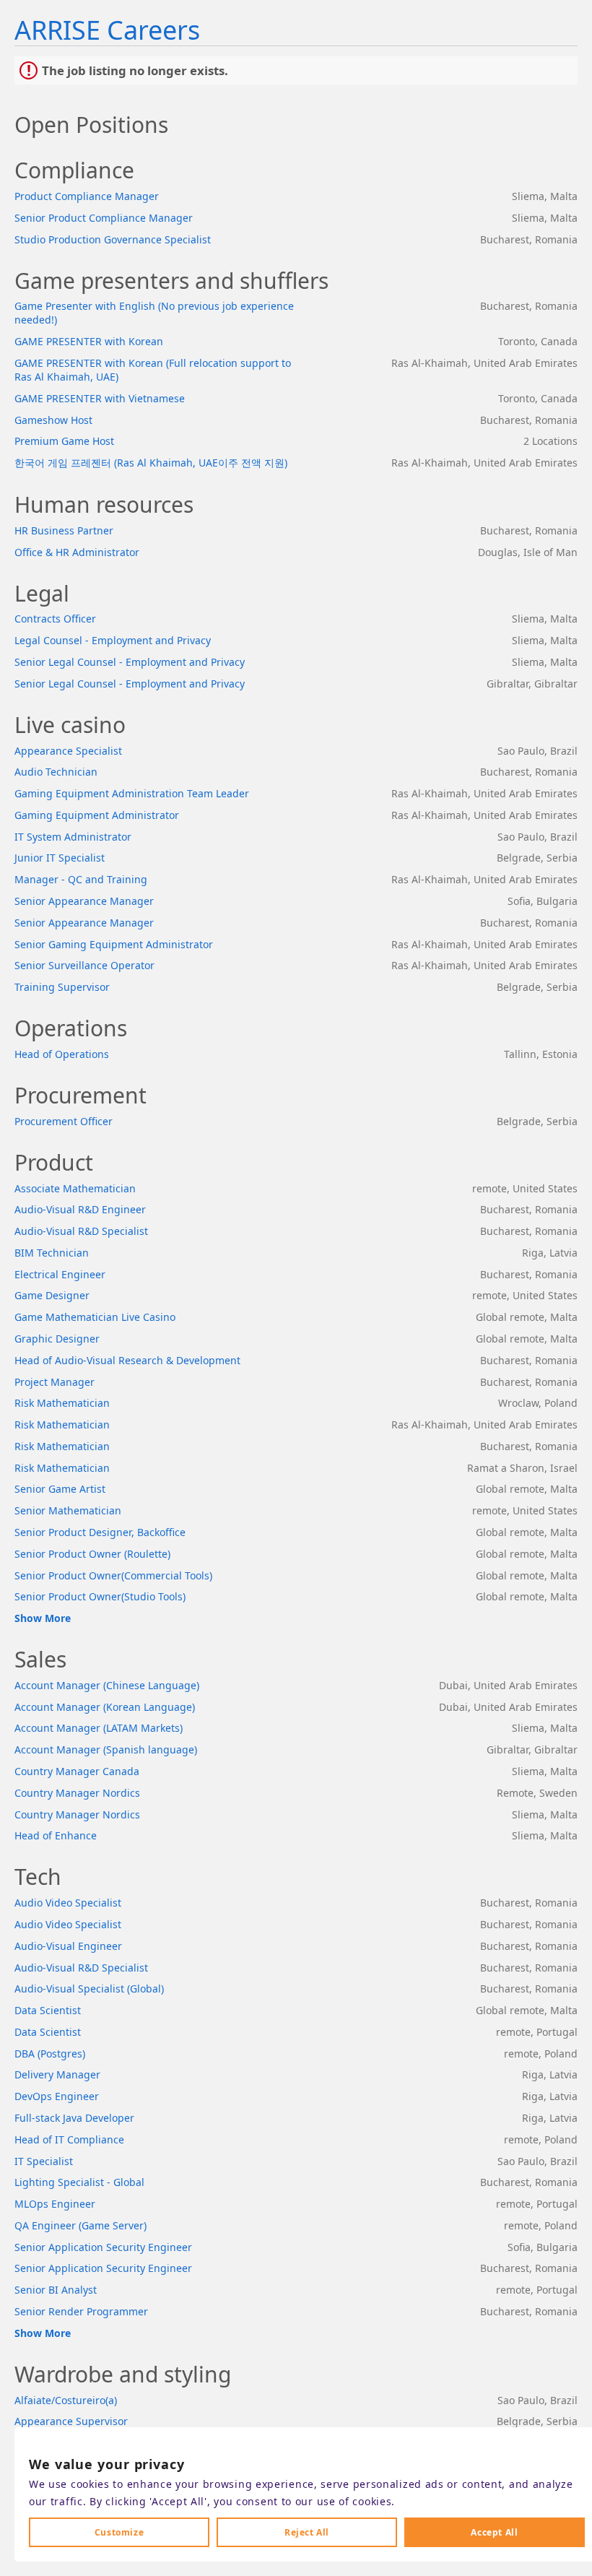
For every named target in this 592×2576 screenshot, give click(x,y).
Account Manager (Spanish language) (106, 1749)
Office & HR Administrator (77, 552)
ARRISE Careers (107, 30)
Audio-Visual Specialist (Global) (89, 1989)
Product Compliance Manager (87, 196)
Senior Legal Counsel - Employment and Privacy (130, 662)
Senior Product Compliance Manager (104, 218)
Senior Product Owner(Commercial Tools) (113, 1575)
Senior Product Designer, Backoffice (100, 1532)
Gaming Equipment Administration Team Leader (132, 793)
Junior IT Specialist (60, 858)
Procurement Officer (64, 1121)
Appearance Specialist (68, 751)
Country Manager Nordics (77, 1793)
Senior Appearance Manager (84, 901)
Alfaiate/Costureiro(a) (66, 2400)
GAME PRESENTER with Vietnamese (100, 398)
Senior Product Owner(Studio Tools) (100, 1596)
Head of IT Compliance (69, 2139)
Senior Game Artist (60, 1489)
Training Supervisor (62, 987)
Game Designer (52, 1295)
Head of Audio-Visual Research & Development (127, 1360)
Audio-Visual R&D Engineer (80, 1209)
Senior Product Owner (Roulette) (92, 1554)
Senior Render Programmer (81, 2311)
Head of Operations (62, 1054)
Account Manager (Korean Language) (105, 1707)
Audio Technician (56, 772)
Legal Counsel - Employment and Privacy (113, 640)
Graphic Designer (57, 1339)
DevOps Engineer (57, 2096)
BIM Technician (52, 1253)
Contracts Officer (55, 619)
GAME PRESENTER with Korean (89, 341)
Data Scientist (48, 2010)
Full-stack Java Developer (74, 2118)
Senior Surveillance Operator (84, 965)
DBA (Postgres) (50, 2054)
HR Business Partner (64, 530)
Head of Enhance (56, 1835)
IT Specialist (44, 2161)
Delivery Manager (57, 2074)
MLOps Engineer (55, 2204)
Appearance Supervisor (71, 2421)
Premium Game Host (64, 441)
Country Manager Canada (77, 1771)
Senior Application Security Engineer (103, 2247)
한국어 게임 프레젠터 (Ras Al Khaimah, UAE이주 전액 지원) (151, 463)
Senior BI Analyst (56, 2290)
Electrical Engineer (60, 1274)
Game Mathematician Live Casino (95, 1317)
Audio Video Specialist (68, 1903)
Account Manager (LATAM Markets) (99, 1728)
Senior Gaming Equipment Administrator (114, 944)
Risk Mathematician (62, 1403)
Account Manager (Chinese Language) (107, 1685)
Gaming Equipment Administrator (97, 815)
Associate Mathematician (75, 1188)
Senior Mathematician (68, 1510)
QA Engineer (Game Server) (80, 2225)
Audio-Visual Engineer (68, 1946)
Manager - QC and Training (81, 879)
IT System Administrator (73, 837)
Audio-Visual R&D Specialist (81, 1231)
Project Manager (55, 1382)
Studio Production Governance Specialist (113, 239)
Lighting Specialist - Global (79, 2182)
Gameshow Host (53, 420)
